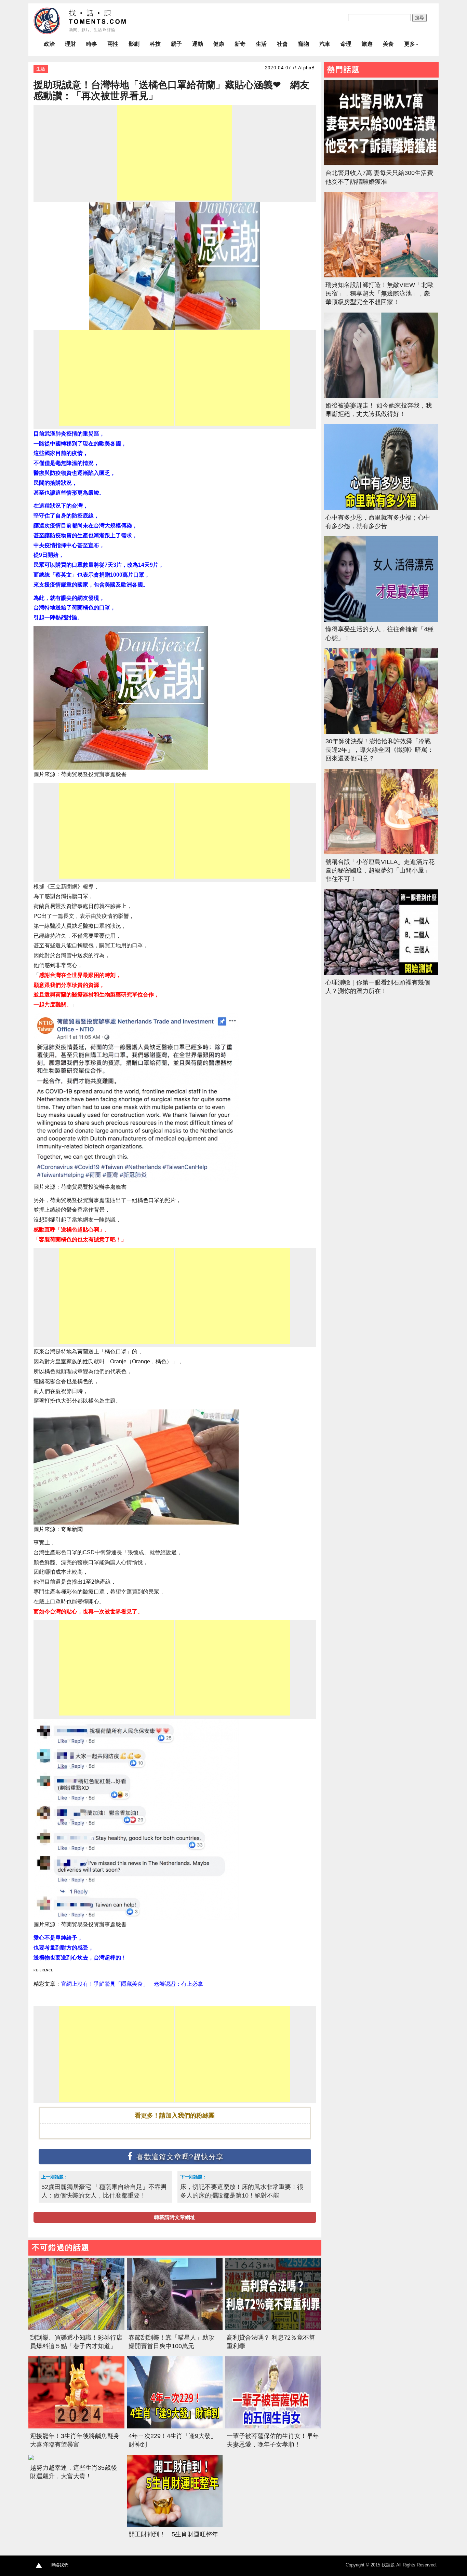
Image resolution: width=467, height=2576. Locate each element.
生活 (261, 44)
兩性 (113, 44)
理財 (70, 44)
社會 (282, 44)
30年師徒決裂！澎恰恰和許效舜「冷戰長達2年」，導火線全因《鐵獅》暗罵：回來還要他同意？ (379, 750)
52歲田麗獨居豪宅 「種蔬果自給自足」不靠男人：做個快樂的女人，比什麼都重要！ (104, 2191)
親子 (176, 44)
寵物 (304, 44)
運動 (198, 44)
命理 (346, 44)
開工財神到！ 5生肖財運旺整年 (173, 2534)
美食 (388, 44)
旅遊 (367, 44)
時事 (92, 44)
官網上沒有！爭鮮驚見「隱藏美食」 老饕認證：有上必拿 (132, 1984)
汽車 (325, 44)
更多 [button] (410, 44)
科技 (155, 44)
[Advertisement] (175, 153)
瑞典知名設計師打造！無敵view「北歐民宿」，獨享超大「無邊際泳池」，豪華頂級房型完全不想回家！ (379, 293)
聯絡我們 (59, 2565)
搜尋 (419, 18)
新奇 (240, 44)
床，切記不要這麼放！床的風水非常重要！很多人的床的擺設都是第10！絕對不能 (242, 2191)
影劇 (134, 44)
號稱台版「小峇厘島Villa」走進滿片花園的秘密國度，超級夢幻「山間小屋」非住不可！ (380, 870)
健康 (219, 44)
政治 (49, 44)
